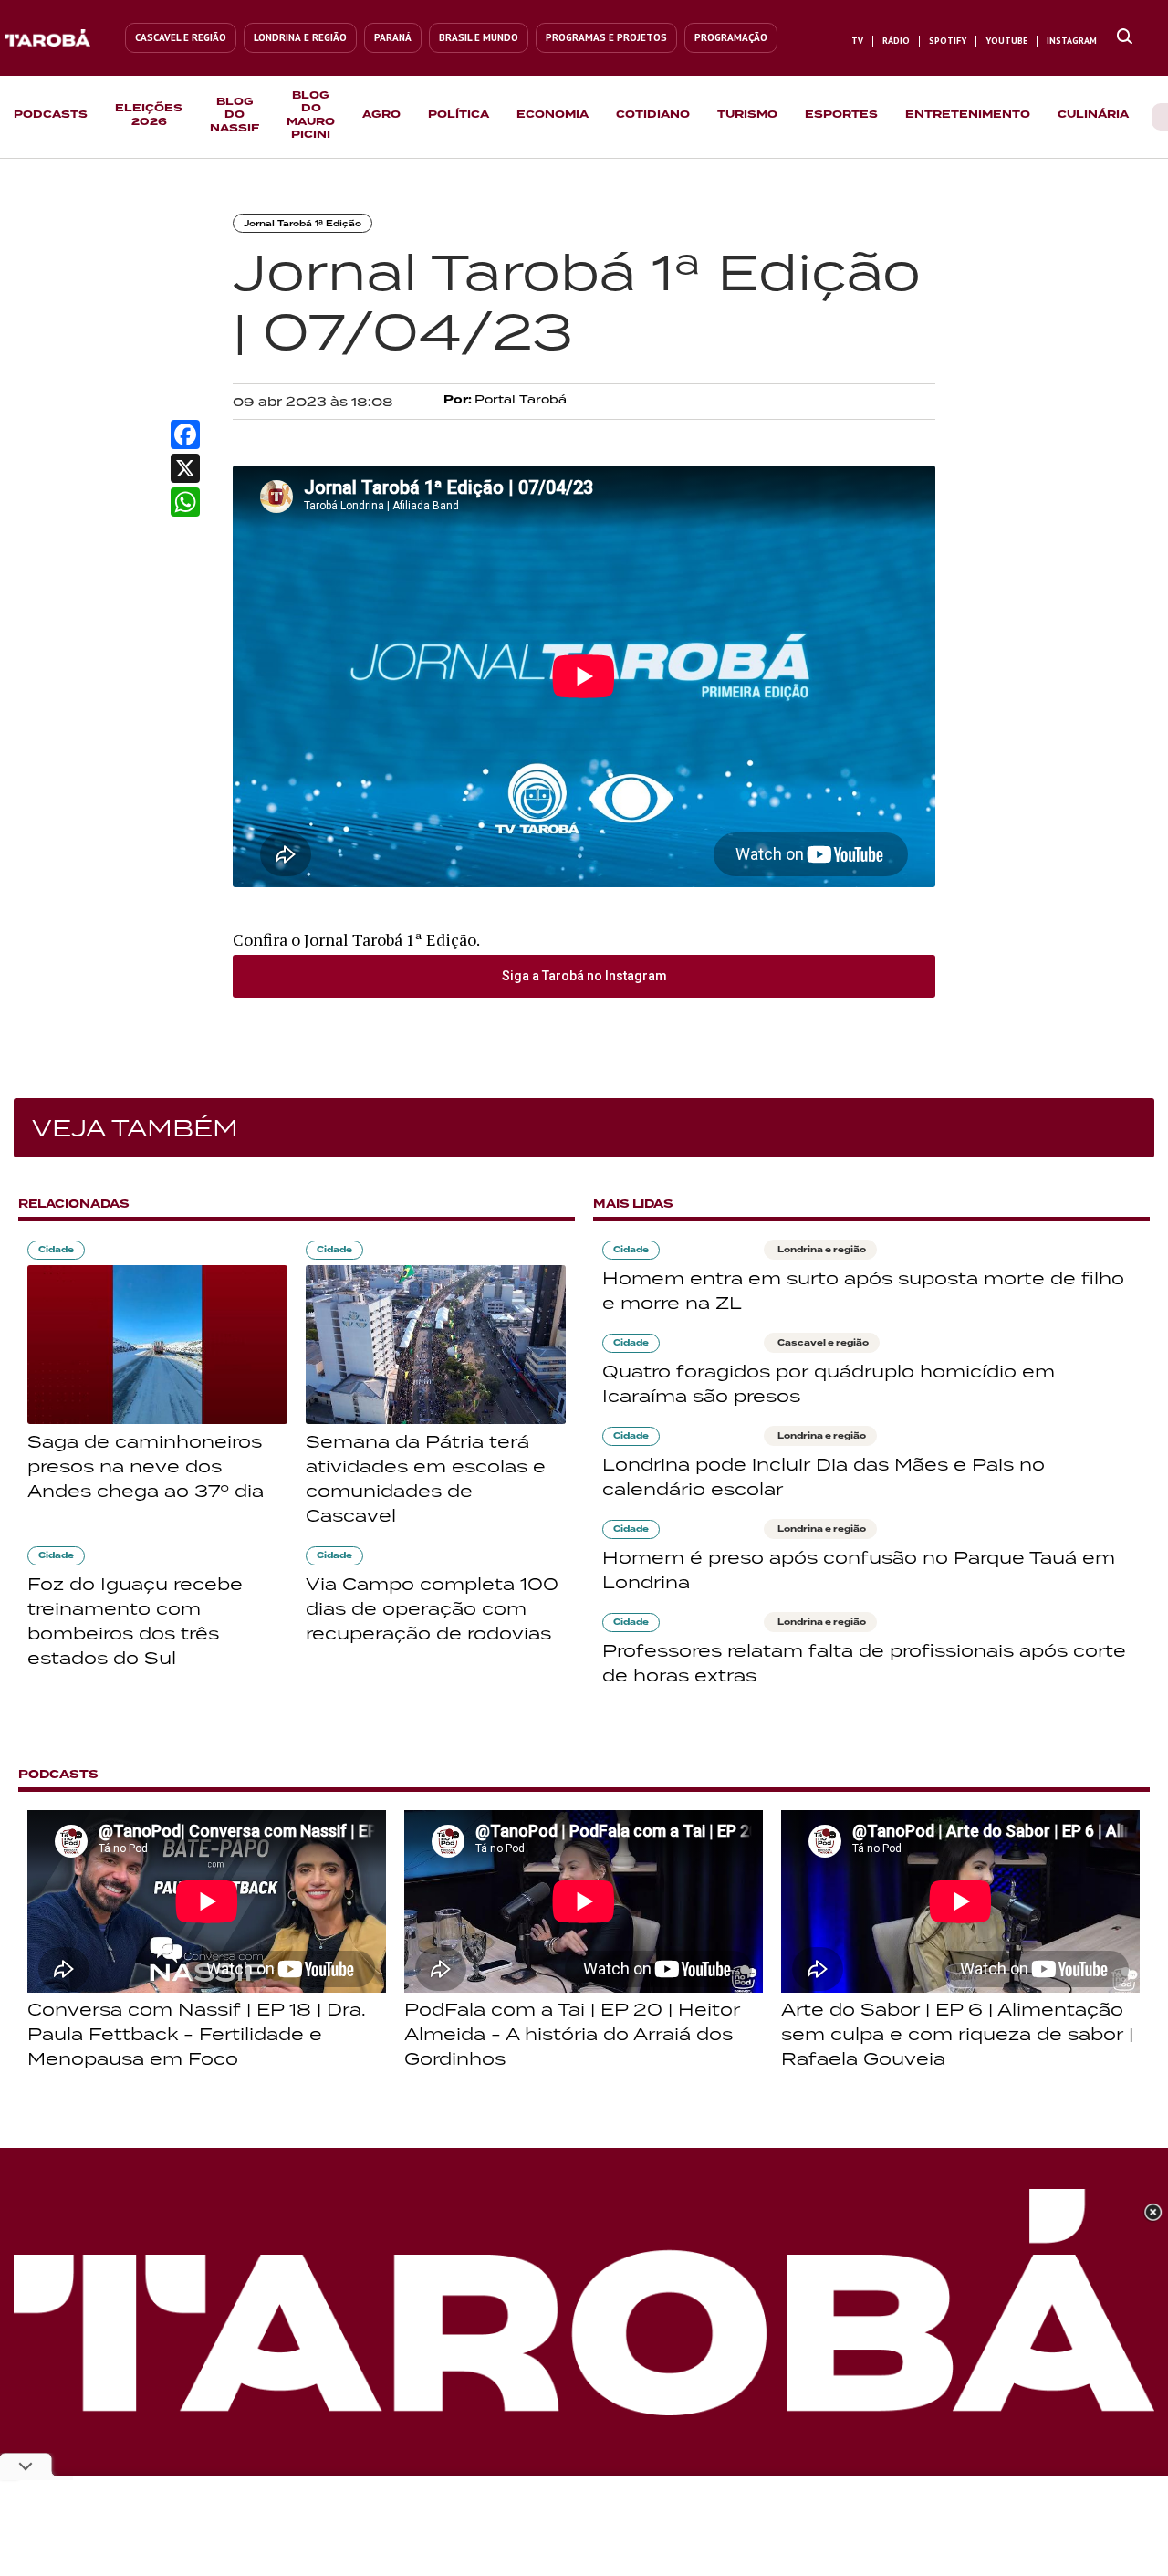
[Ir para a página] (1125, 37)
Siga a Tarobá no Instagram (584, 976)
